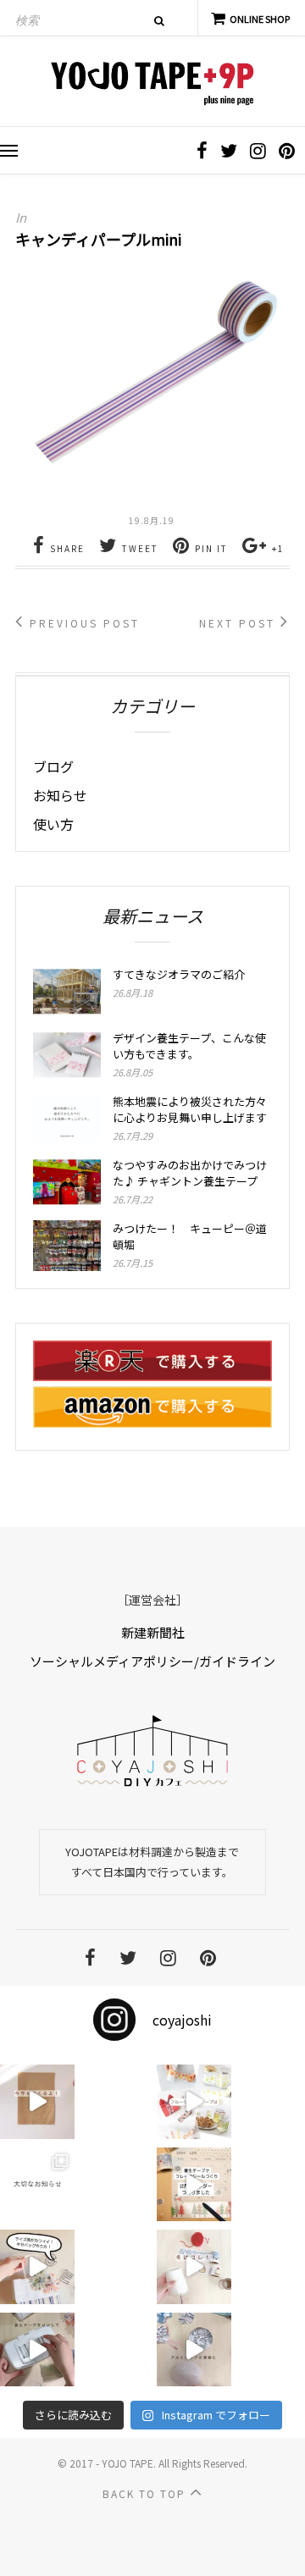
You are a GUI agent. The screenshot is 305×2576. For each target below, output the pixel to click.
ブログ (53, 766)
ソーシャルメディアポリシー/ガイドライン (152, 1661)
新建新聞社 (153, 1632)
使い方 (53, 824)
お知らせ (60, 795)
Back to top (146, 2493)
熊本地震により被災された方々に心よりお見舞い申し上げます (190, 1109)
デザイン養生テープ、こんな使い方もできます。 (189, 1046)
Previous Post (82, 623)
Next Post (240, 623)
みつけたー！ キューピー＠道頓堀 (190, 1236)
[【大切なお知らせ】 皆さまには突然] (37, 2185)
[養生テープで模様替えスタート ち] (37, 2350)
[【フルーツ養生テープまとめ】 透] (194, 2102)
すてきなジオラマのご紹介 (179, 974)
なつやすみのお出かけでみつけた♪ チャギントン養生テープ (190, 1173)
